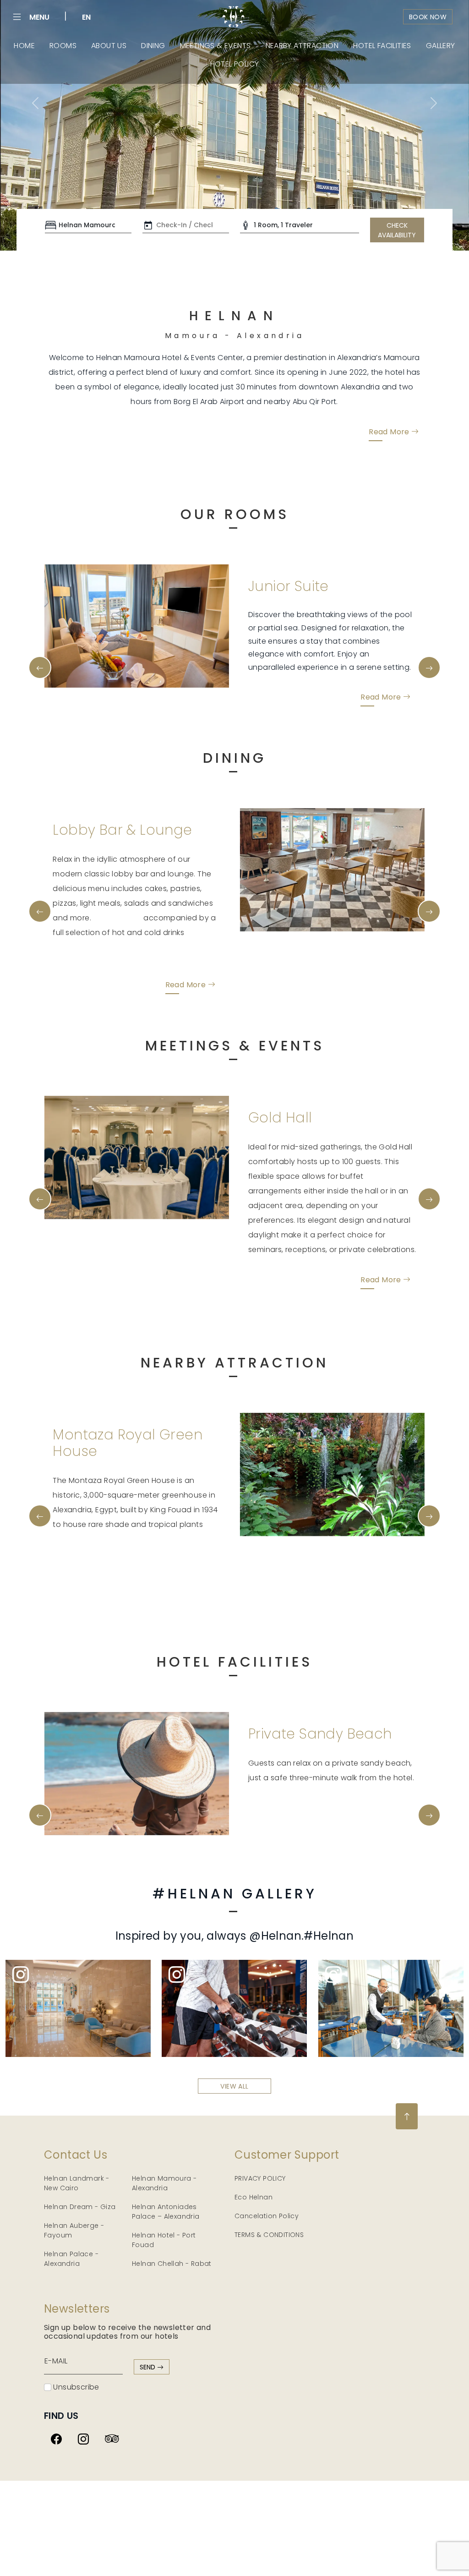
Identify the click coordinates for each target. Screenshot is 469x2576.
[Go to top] (407, 2005)
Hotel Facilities (382, 46)
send (148, 2256)
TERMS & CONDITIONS (269, 2123)
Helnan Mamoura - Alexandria (164, 2072)
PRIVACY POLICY (260, 2067)
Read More (390, 431)
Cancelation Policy (267, 2105)
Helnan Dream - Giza (80, 2095)
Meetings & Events (215, 46)
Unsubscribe (75, 2276)
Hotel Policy (235, 64)
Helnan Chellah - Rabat (172, 2152)
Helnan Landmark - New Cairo (77, 2072)
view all (234, 1975)
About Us (109, 46)
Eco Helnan (254, 2086)
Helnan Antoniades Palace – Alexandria (166, 2100)
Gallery (441, 46)
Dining (153, 46)
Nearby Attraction (302, 46)
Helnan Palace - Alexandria (71, 2147)
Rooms (63, 46)
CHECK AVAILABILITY (397, 230)
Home (24, 46)
